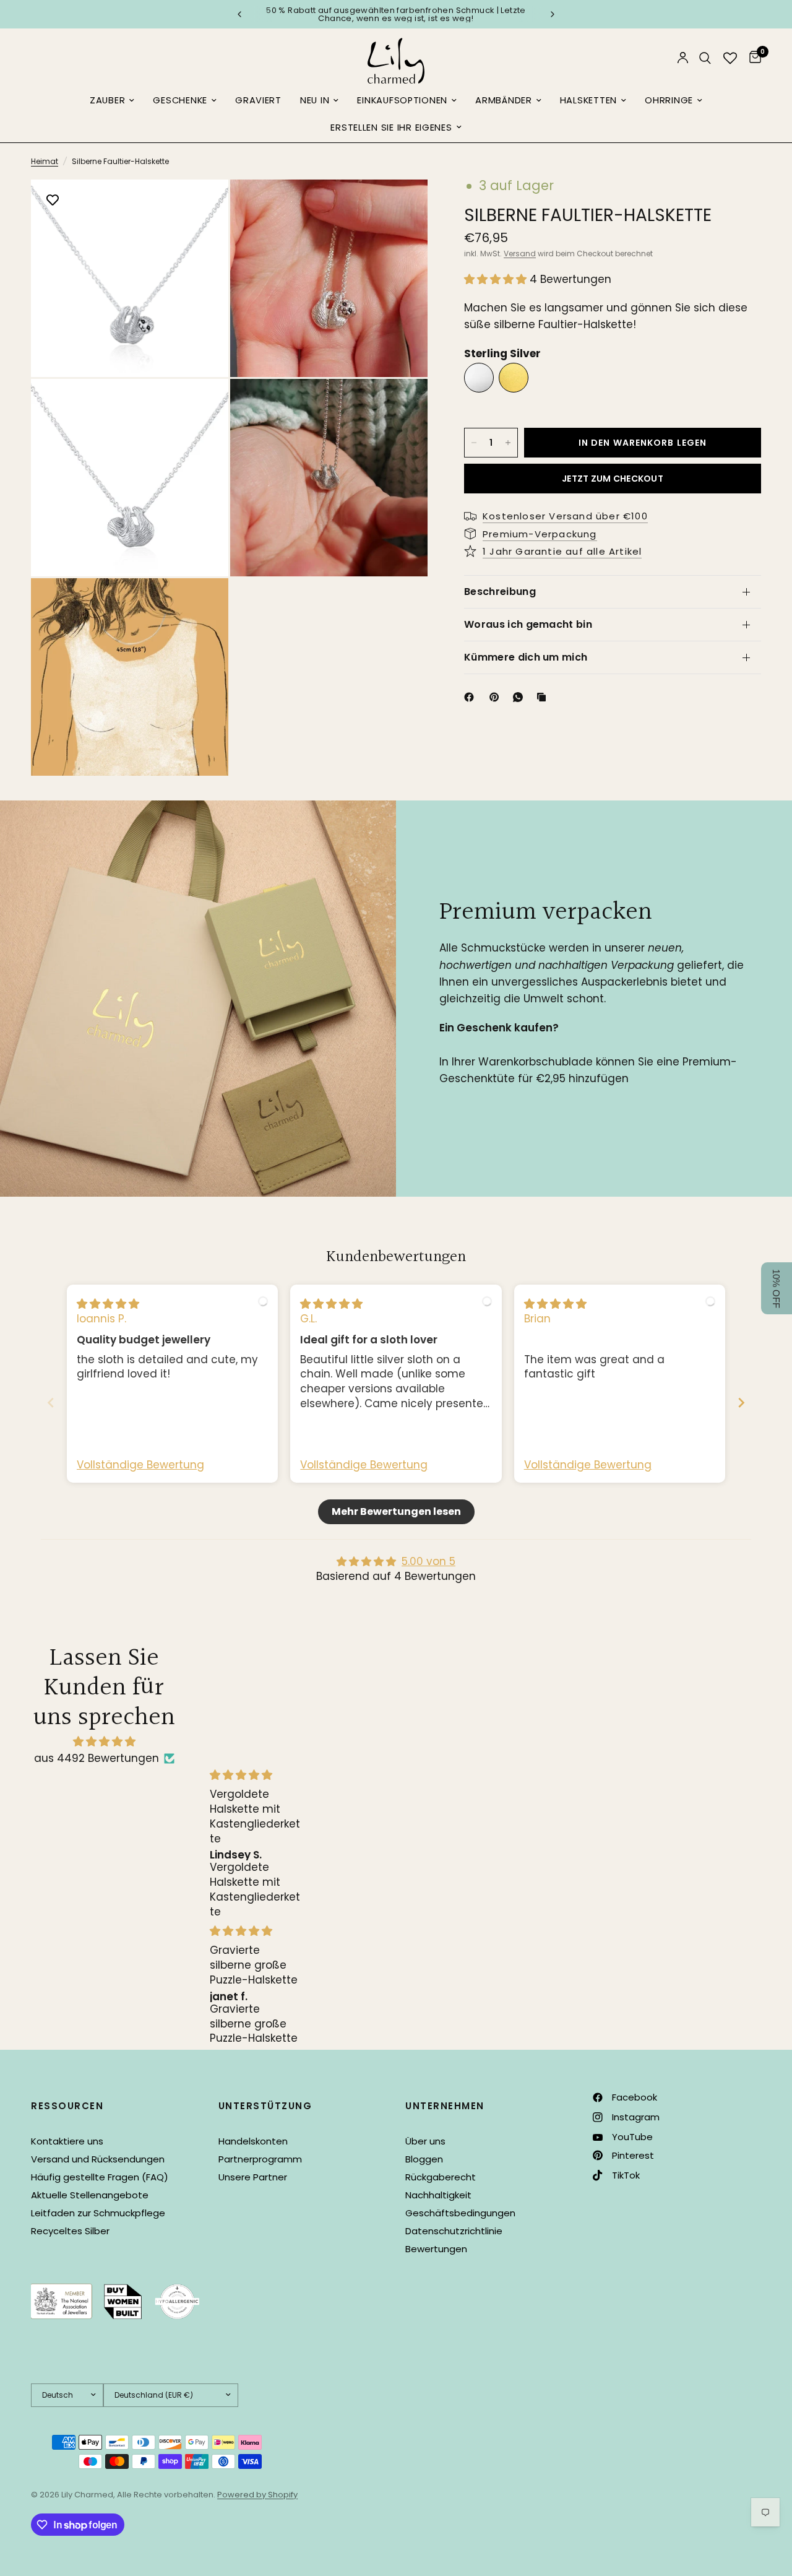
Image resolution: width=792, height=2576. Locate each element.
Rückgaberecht (441, 2177)
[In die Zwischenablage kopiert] (544, 697)
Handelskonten (253, 2141)
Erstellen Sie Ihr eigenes (391, 128)
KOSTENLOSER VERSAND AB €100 (492, 15)
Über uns (425, 2141)
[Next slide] (741, 1403)
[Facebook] (471, 697)
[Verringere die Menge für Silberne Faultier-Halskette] (474, 443)
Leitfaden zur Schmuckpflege (98, 2213)
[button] (497, 279)
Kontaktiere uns (67, 2141)
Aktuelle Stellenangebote (90, 2195)
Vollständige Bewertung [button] (140, 1465)
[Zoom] (202, 206)
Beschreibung (500, 592)
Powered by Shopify (257, 2495)
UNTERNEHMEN (445, 2106)
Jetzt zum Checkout (613, 479)
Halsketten (588, 100)
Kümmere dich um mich (526, 657)
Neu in (315, 100)
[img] (108, 1304)
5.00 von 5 (428, 1561)
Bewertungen (436, 2249)
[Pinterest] (497, 697)
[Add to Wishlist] (53, 201)
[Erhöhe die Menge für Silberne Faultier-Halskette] (508, 443)
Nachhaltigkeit (438, 2195)
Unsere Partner (253, 2177)
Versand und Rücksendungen (98, 2159)
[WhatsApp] (520, 697)
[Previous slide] (51, 1403)
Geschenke (180, 100)
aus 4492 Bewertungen (97, 1758)
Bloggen (424, 2159)
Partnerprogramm (260, 2159)
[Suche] (705, 58)
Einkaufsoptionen (402, 100)
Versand (520, 254)
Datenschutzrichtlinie (454, 2231)
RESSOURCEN (67, 2106)
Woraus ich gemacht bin (528, 624)
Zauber (107, 100)
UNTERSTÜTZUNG (265, 2106)
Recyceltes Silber (70, 2231)
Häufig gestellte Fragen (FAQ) (100, 2177)
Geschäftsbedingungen (460, 2213)
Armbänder (504, 100)
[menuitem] (112, 101)
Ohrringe (669, 100)
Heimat (45, 161)
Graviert (258, 100)
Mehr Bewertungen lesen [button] (396, 1511)
